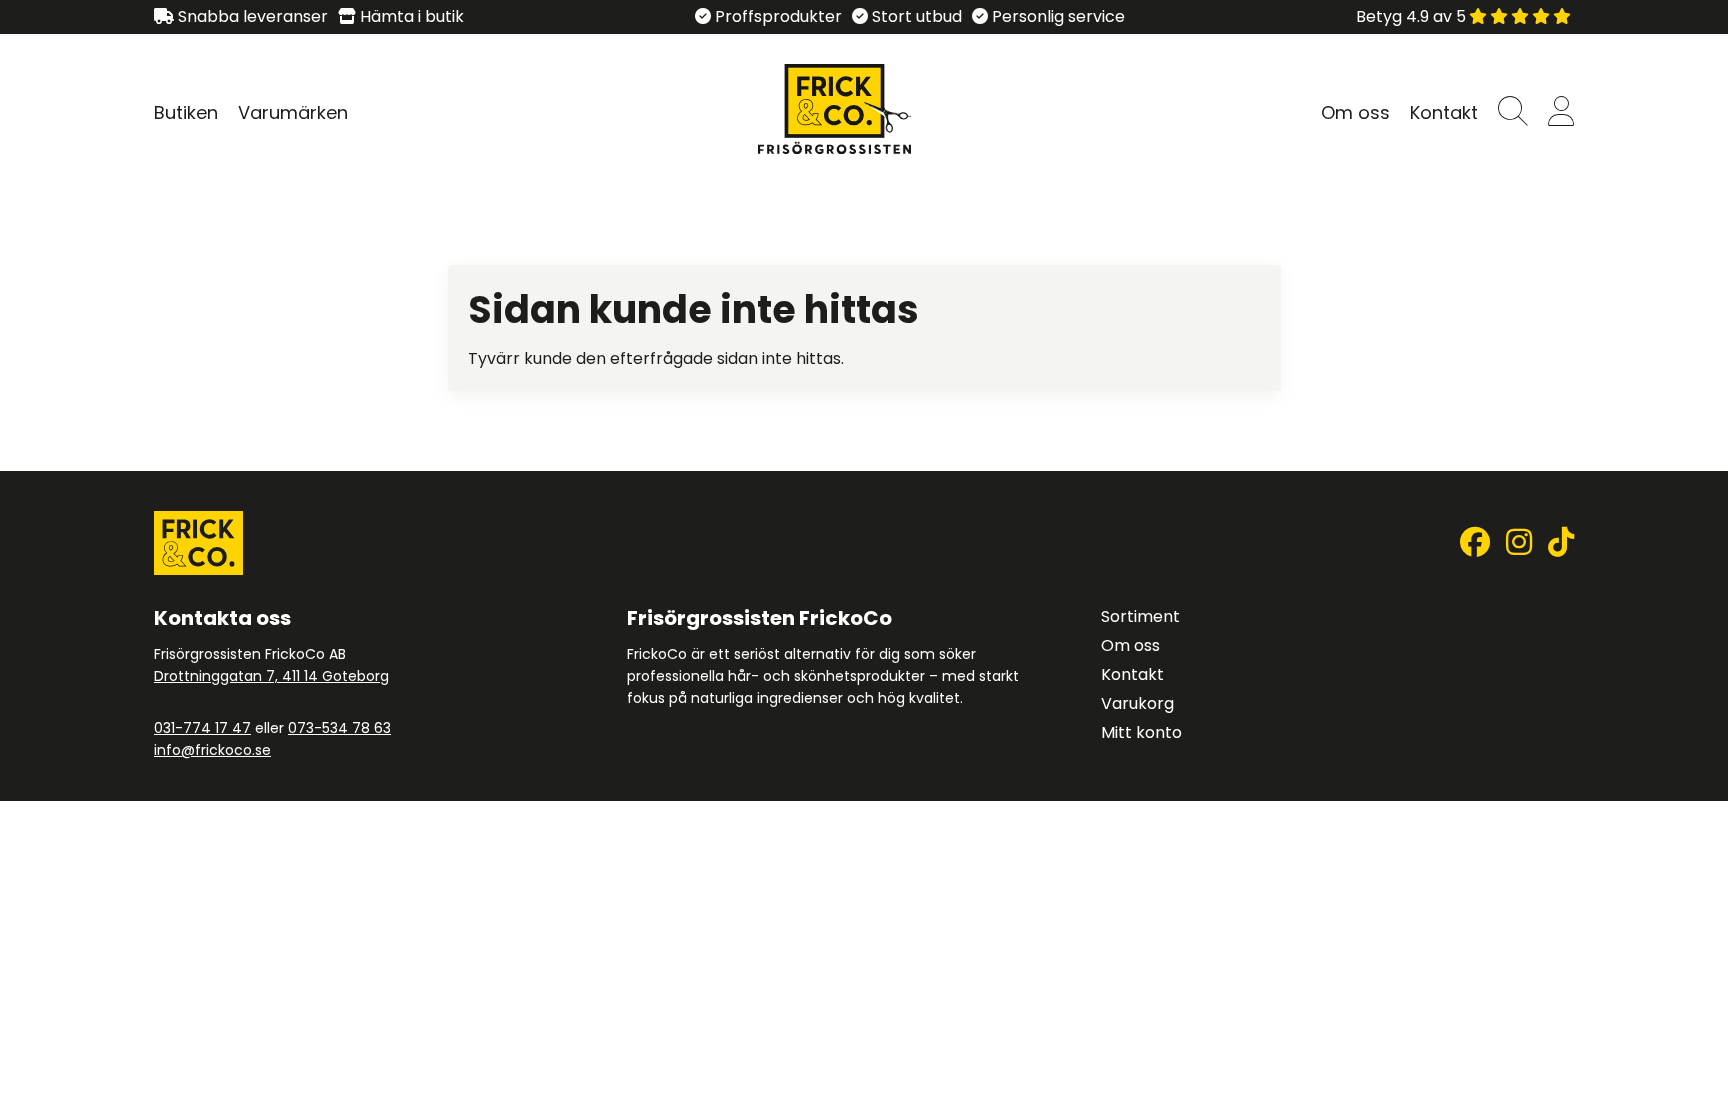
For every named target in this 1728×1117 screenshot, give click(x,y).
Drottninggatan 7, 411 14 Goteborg (271, 676)
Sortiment (1140, 616)
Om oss (1355, 112)
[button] (1513, 112)
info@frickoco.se (212, 750)
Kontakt (1444, 112)
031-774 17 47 (202, 728)
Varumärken (293, 112)
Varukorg (1137, 703)
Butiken (186, 112)
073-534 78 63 (339, 728)
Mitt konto (1141, 732)
